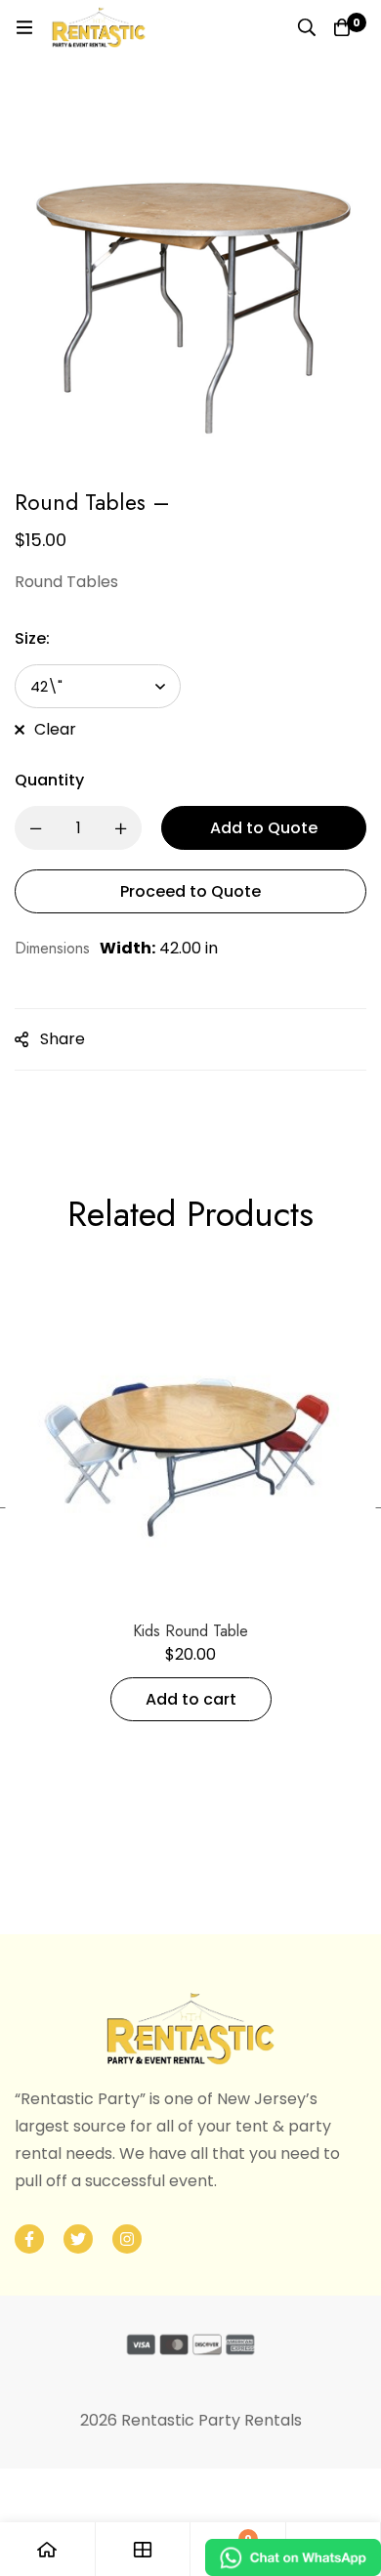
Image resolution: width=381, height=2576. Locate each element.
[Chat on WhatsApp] (293, 2557)
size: (32, 638)
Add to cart (191, 1699)
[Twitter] (78, 2239)
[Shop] (144, 2549)
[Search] (307, 27)
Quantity (49, 780)
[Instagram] (127, 2239)
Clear (55, 729)
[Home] (48, 2549)
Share (63, 1039)
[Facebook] (29, 2239)
